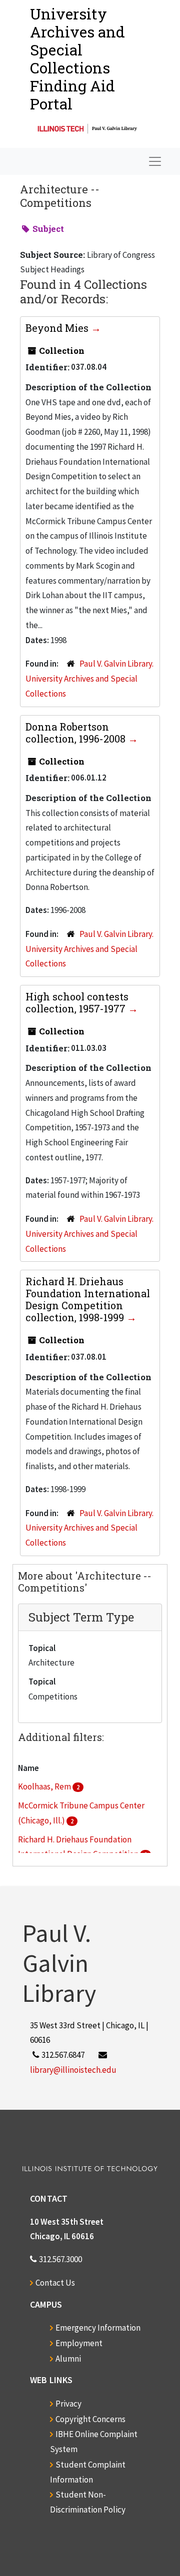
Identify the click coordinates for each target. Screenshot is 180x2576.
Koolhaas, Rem (45, 1786)
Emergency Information (98, 2328)
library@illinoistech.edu (73, 2070)
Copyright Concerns (90, 2419)
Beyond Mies (58, 328)
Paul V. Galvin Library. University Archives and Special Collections (89, 679)
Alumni (68, 2359)
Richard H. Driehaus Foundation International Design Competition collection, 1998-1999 (88, 1299)
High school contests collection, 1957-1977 (77, 1002)
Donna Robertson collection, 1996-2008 (77, 733)
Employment (79, 2343)
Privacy (68, 2404)
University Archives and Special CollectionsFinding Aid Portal (77, 59)
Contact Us (55, 2283)
